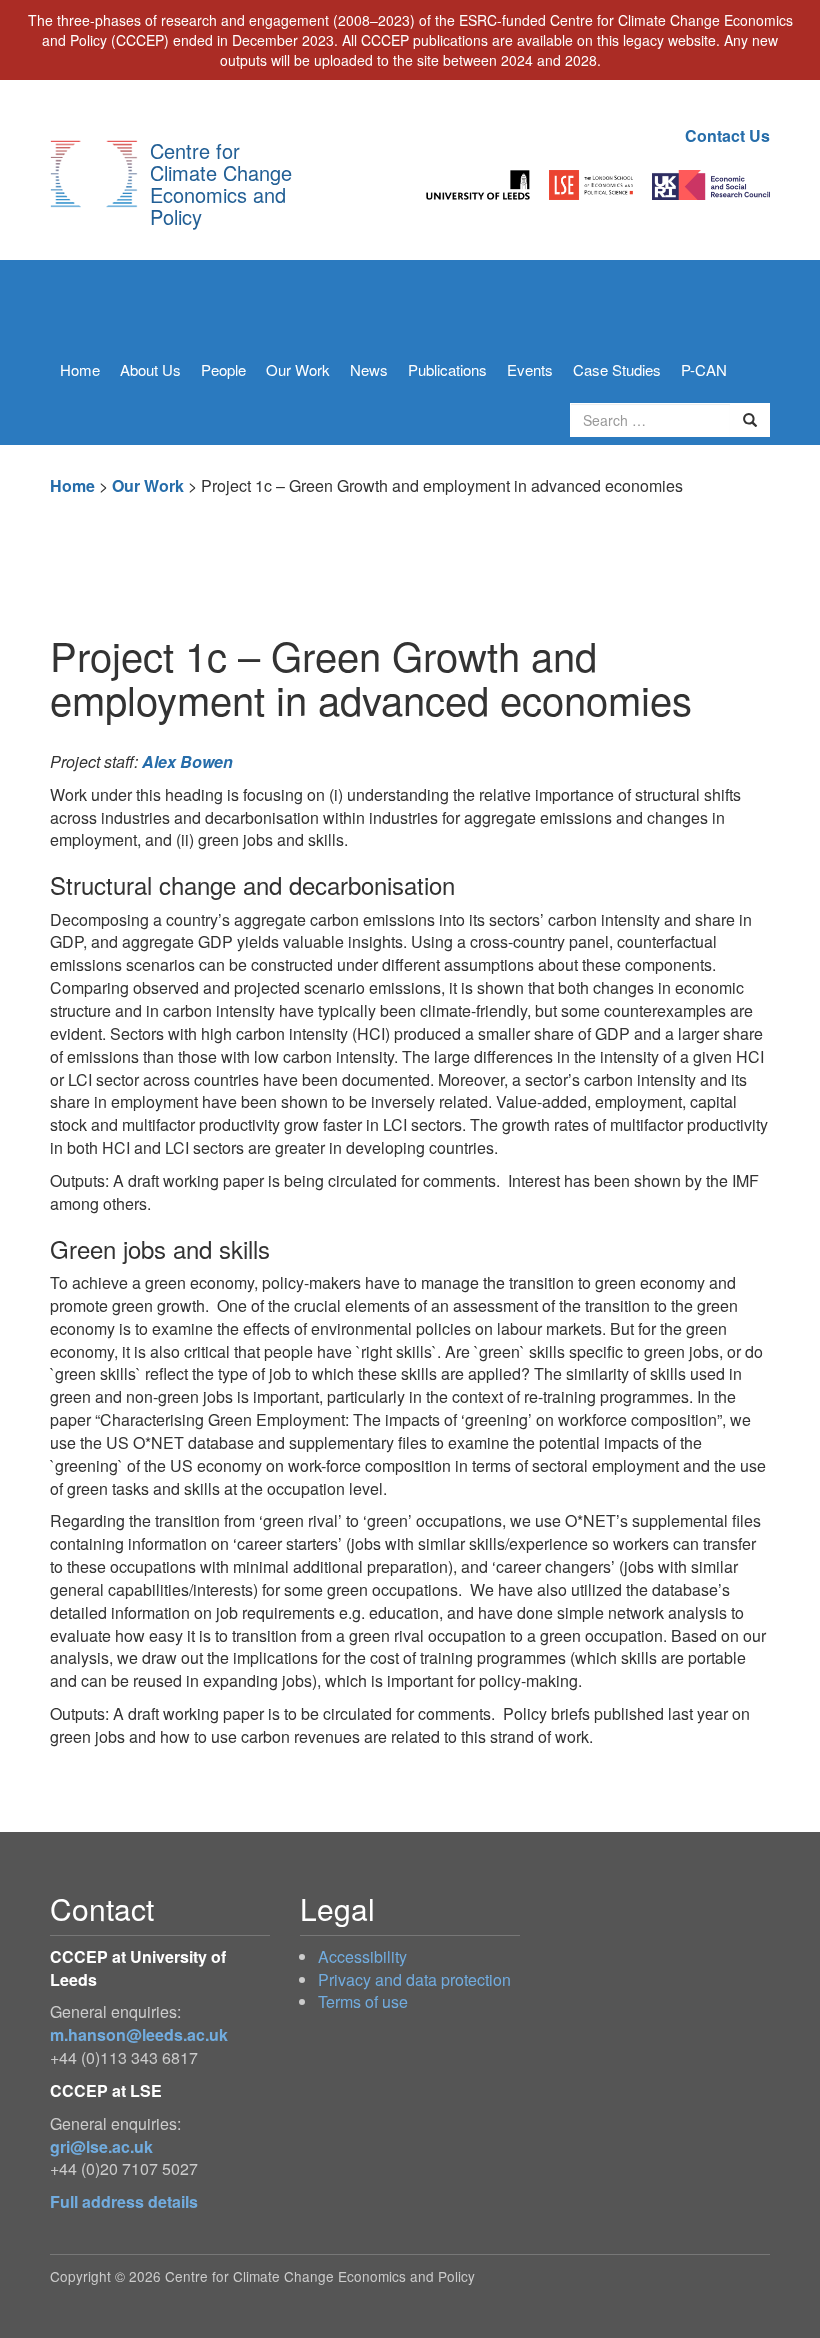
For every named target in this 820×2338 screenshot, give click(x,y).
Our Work (298, 369)
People (223, 369)
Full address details (124, 2201)
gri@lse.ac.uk (101, 2146)
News (369, 369)
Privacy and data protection (414, 1979)
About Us (150, 369)
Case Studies (617, 369)
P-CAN (704, 369)
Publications (447, 369)
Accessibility (362, 1956)
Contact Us (727, 135)
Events (530, 369)
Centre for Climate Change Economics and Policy (221, 183)
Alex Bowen (187, 761)
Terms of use (363, 2001)
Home (80, 369)
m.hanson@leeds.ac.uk (139, 2034)
